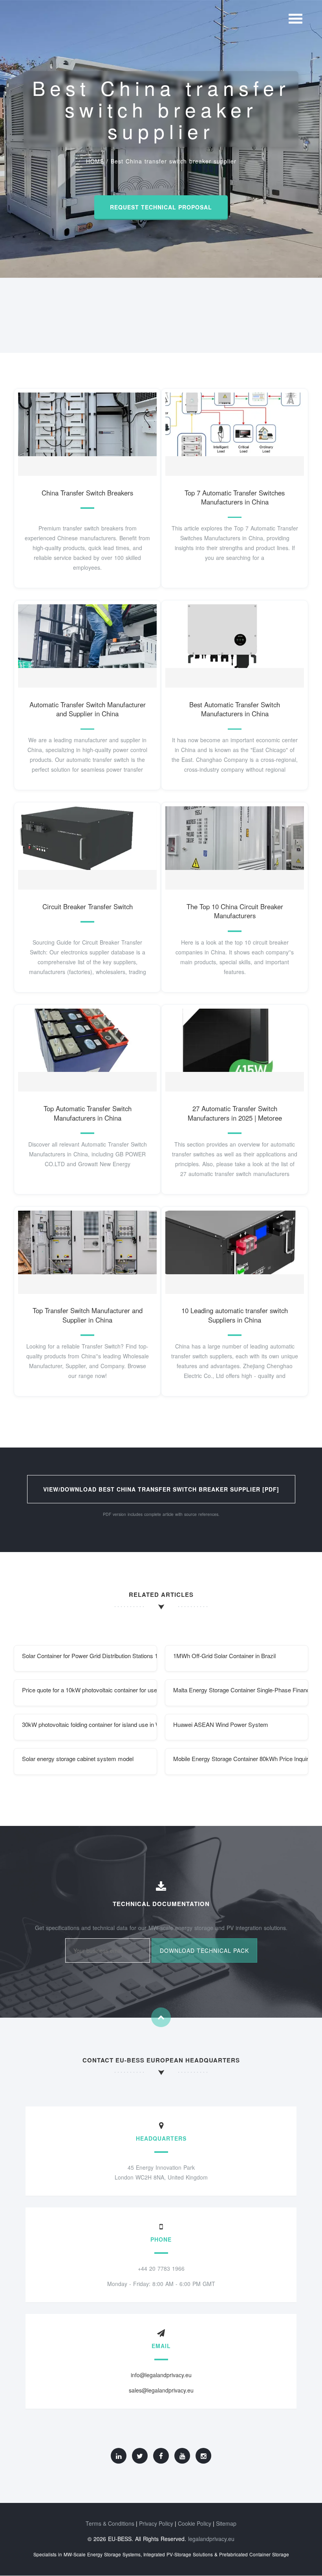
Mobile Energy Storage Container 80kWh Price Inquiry (241, 1759)
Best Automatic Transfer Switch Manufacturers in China (235, 709)
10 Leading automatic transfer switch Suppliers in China (235, 1315)
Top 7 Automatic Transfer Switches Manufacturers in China (235, 497)
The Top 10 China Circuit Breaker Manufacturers (235, 911)
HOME (95, 161)
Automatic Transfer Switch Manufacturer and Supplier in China (88, 709)
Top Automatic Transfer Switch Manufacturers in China (88, 1113)
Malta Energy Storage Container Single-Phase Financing (241, 1690)
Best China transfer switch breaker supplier (174, 161)
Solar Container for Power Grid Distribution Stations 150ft (90, 1656)
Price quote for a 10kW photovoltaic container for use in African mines (90, 1690)
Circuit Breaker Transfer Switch (88, 906)
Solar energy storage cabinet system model (78, 1759)
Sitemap (226, 2523)
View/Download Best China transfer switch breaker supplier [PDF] (161, 1489)
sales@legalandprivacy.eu (161, 2390)
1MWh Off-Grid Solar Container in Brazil (224, 1656)
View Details (84, 432)
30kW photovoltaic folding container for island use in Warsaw (90, 1724)
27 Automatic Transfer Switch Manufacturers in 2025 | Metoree (235, 1113)
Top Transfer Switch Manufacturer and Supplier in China (88, 1315)
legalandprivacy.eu (211, 2539)
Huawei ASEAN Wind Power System (221, 1724)
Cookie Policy (195, 2523)
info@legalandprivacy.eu (161, 2375)
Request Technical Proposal (161, 207)
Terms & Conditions (110, 2523)
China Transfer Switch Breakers (87, 493)
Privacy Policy (156, 2523)
